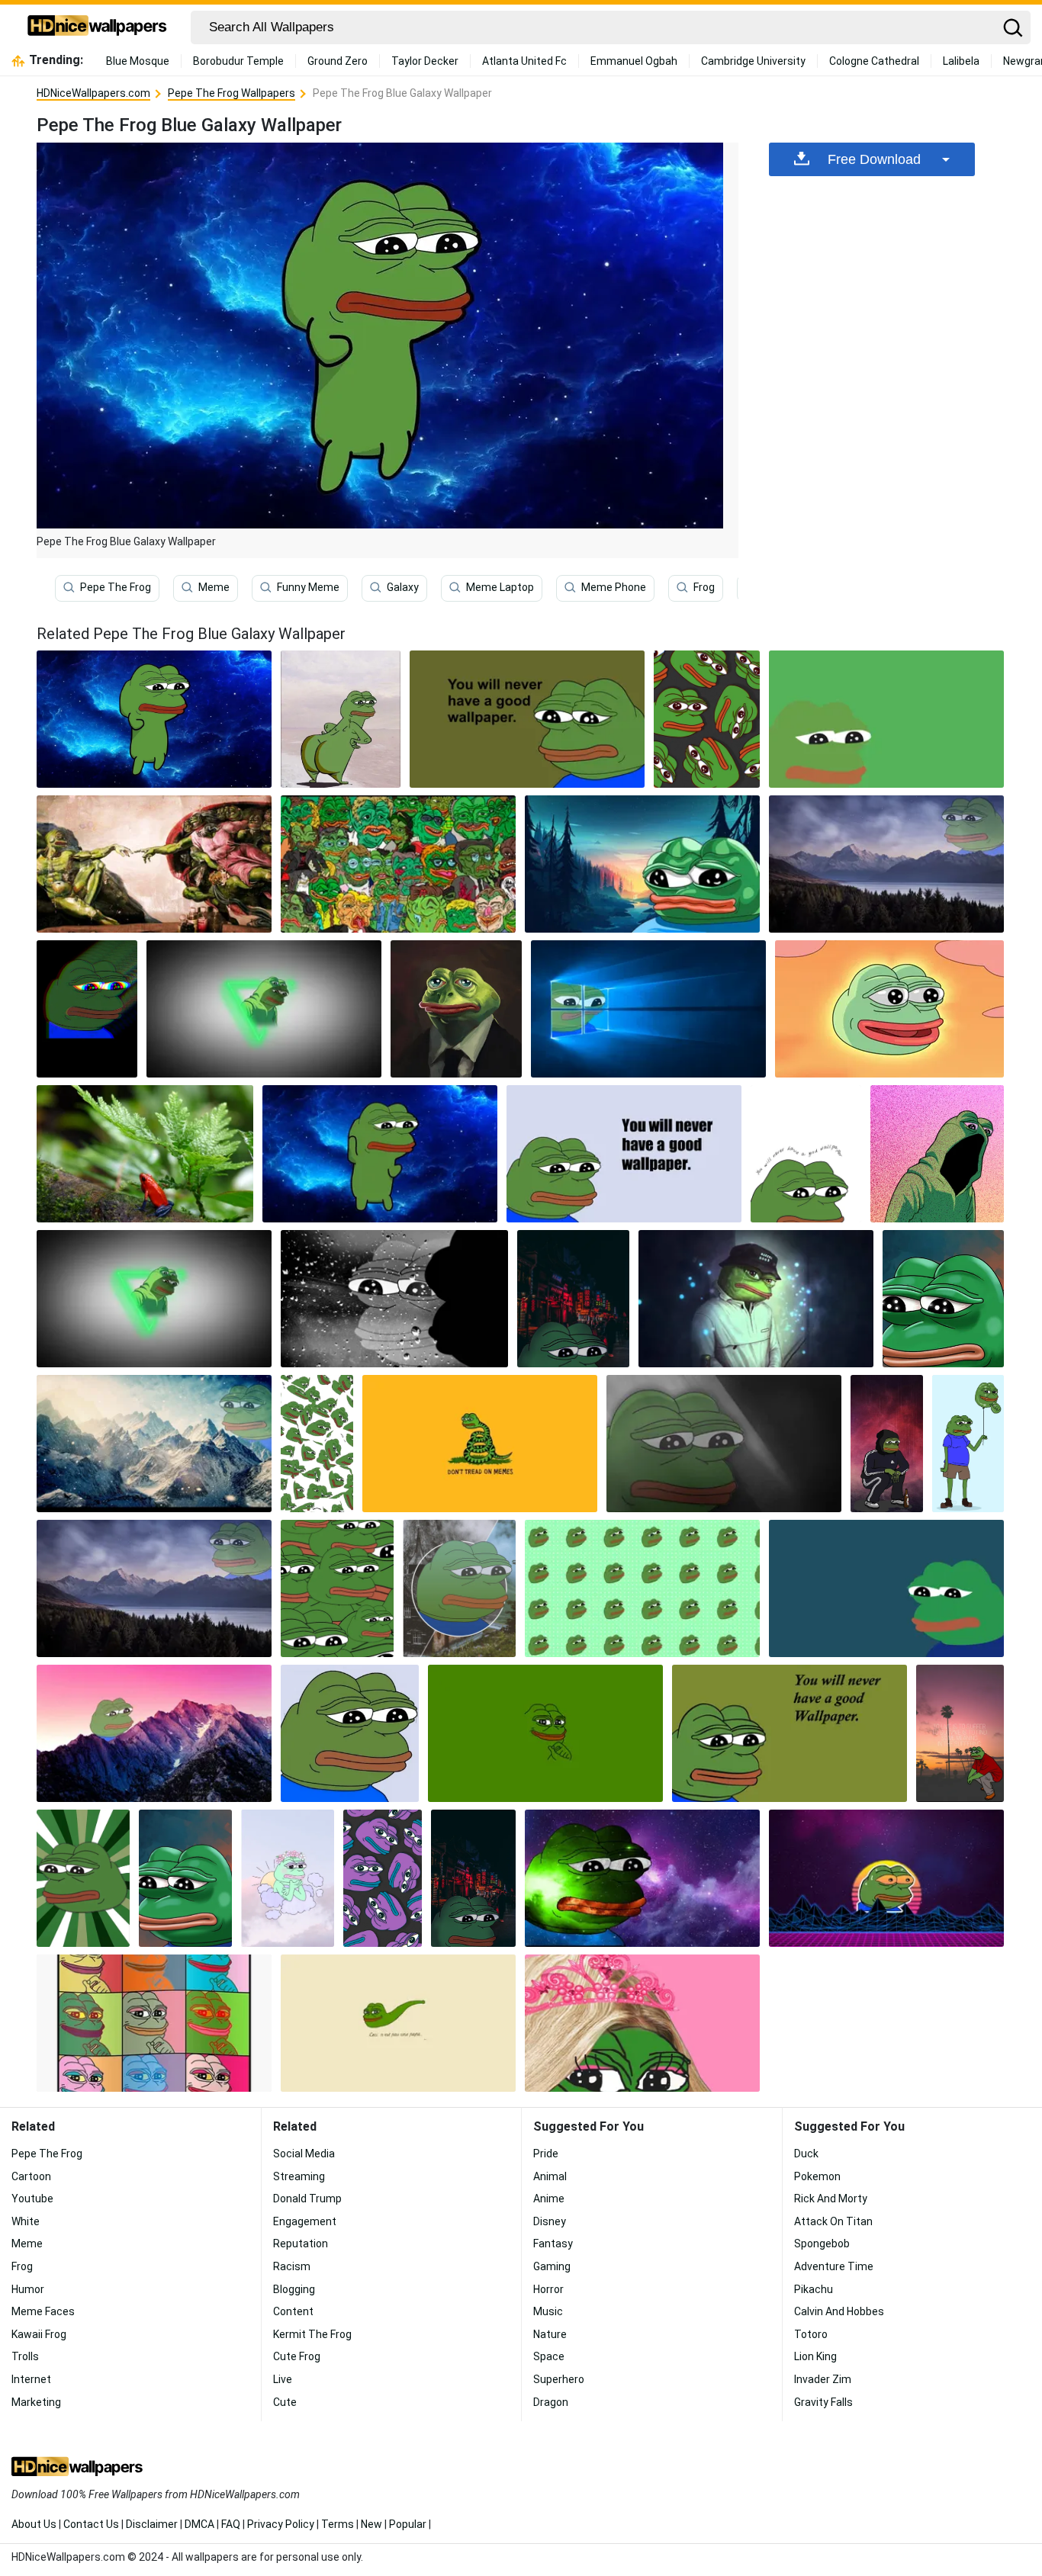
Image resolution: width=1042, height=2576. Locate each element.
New (371, 2524)
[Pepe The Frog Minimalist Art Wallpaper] (886, 719)
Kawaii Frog (39, 2334)
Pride (546, 2154)
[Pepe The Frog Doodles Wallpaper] (398, 864)
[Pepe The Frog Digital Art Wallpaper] (185, 1878)
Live (283, 2379)
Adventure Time (834, 2266)
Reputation (301, 2244)
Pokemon (817, 2176)
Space (549, 2356)
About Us (34, 2524)
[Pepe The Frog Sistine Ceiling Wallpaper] (154, 864)
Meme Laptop (500, 587)
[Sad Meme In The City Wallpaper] (574, 1299)
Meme (214, 587)
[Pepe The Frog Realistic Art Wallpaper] (456, 1009)
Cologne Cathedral (874, 61)
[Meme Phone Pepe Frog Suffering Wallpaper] (960, 1733)
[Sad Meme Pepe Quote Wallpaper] (806, 1154)
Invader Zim (823, 2379)
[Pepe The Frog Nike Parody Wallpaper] (398, 2023)
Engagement (305, 2221)
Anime (549, 2199)
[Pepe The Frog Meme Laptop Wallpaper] (545, 1733)
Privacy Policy (281, 2524)
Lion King (815, 2356)
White (26, 2221)
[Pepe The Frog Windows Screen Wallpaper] (648, 1009)
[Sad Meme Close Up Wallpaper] (943, 1299)
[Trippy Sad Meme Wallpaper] (87, 1009)
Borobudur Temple (238, 61)
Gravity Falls (823, 2402)
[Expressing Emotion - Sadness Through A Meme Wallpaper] (624, 1154)
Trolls (25, 2356)
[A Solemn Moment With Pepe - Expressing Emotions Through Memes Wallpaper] (459, 1588)
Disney (550, 2221)
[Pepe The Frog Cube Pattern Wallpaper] (317, 1444)
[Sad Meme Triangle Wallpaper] (154, 1299)
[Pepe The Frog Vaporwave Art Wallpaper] (886, 1878)
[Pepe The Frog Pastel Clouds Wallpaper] (288, 1878)
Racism (292, 2266)
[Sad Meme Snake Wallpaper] (480, 1444)
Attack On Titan (833, 2221)
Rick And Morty (831, 2199)
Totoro (811, 2334)
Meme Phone (614, 587)
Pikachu (814, 2289)
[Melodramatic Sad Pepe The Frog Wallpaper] (527, 719)
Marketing (36, 2402)
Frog (704, 587)
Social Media (304, 2154)
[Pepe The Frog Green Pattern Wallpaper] (707, 719)
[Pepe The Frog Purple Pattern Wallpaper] (383, 1878)
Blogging (294, 2289)
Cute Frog (297, 2356)
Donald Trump (307, 2199)
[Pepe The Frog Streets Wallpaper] (473, 1878)
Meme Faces (43, 2311)
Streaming (299, 2176)
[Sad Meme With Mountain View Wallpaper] (154, 1588)
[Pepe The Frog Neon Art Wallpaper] (264, 1009)
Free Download (874, 159)
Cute (285, 2402)
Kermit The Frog (312, 2334)
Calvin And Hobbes (839, 2311)
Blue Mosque (138, 61)
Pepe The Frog (116, 587)
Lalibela (961, 61)
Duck (806, 2154)
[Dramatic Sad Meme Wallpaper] (724, 1444)
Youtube (32, 2199)
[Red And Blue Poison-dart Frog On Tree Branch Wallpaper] (145, 1154)
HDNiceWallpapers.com (93, 93)
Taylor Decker (425, 61)
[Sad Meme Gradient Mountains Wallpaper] (154, 1733)
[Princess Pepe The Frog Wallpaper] (642, 2023)
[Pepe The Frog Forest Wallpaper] (886, 864)
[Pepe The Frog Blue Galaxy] (154, 719)
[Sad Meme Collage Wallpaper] (337, 1588)
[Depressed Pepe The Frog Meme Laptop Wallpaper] (790, 1733)
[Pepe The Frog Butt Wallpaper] (341, 719)
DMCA (199, 2524)
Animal (550, 2176)
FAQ (231, 2524)
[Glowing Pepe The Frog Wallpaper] (889, 1009)
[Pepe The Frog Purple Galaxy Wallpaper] (642, 1878)
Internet (31, 2379)
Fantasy (553, 2244)
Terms (338, 2524)
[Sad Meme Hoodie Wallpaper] (937, 1154)
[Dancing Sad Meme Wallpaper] (380, 1154)
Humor (28, 2289)
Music (548, 2311)
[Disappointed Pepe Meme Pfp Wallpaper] (350, 1733)
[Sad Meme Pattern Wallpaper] (642, 1588)
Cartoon (31, 2176)
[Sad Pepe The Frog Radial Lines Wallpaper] (83, 1878)
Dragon (551, 2402)
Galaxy (403, 587)
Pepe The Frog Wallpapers (232, 93)
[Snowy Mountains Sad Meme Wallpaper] (154, 1444)
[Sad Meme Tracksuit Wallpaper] (887, 1444)
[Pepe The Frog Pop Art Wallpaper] (154, 2023)
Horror (548, 2289)
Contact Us (91, 2524)
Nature (550, 2334)
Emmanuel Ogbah (634, 61)
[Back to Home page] (97, 27)
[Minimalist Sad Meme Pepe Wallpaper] (886, 1588)
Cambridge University (753, 61)
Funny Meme (308, 587)
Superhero (559, 2379)
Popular (408, 2524)
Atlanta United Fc (524, 61)
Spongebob (822, 2244)
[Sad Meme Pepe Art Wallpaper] (756, 1299)
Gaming (552, 2266)
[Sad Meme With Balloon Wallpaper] (968, 1444)
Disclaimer (152, 2524)
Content (293, 2311)
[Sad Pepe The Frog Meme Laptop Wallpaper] (642, 864)
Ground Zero (338, 61)
